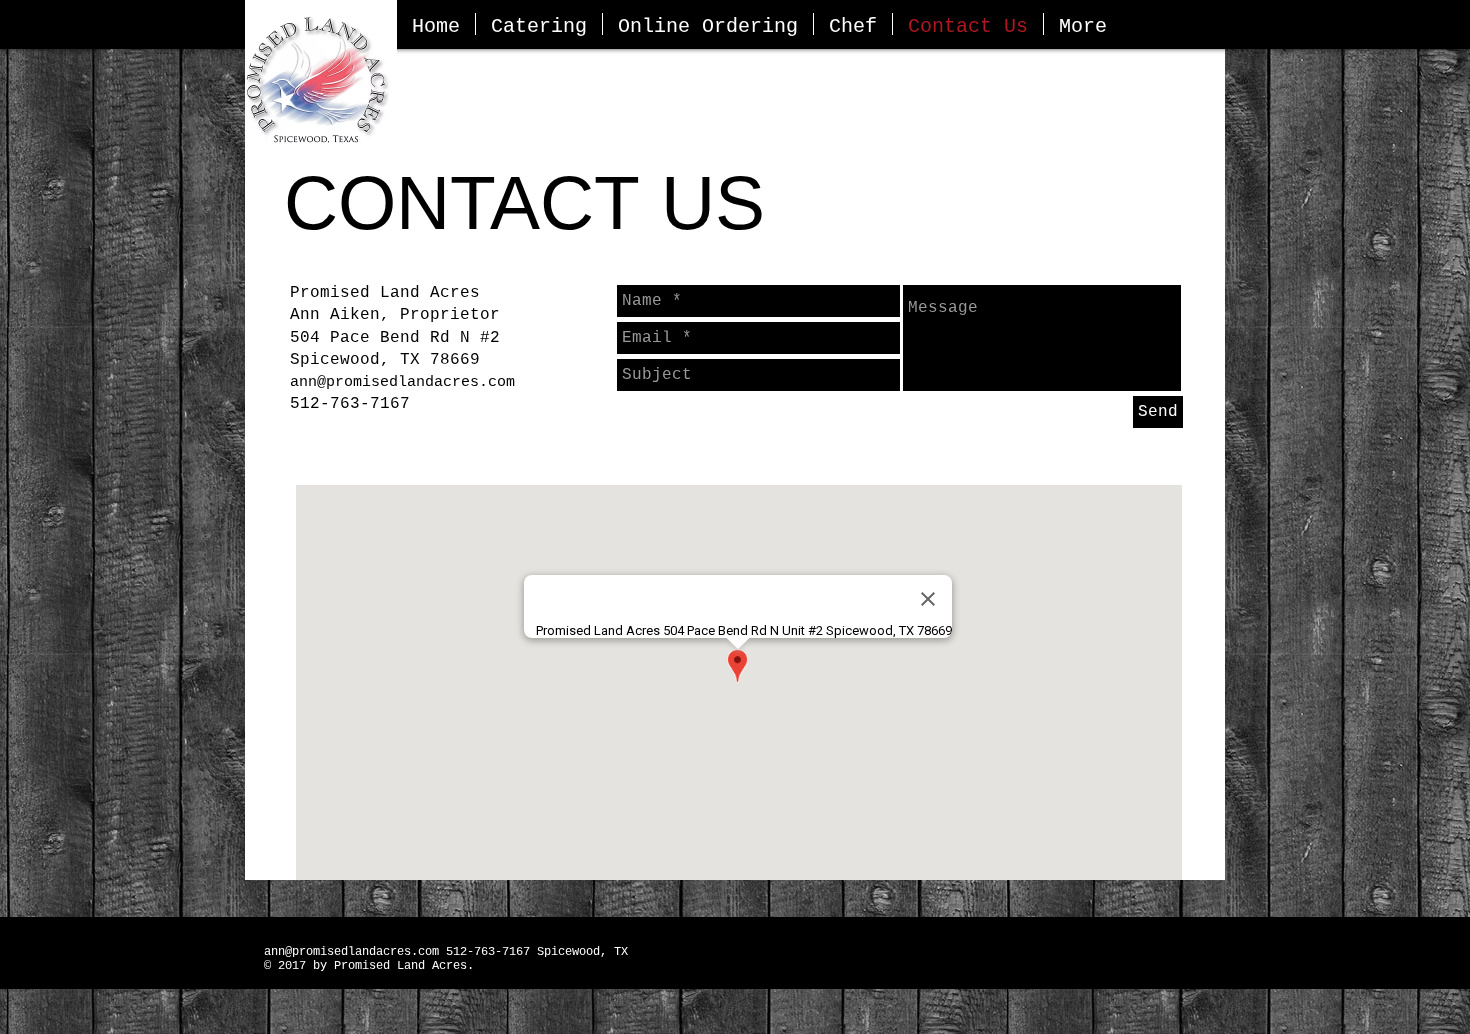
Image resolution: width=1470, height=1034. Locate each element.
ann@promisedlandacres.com (402, 382)
